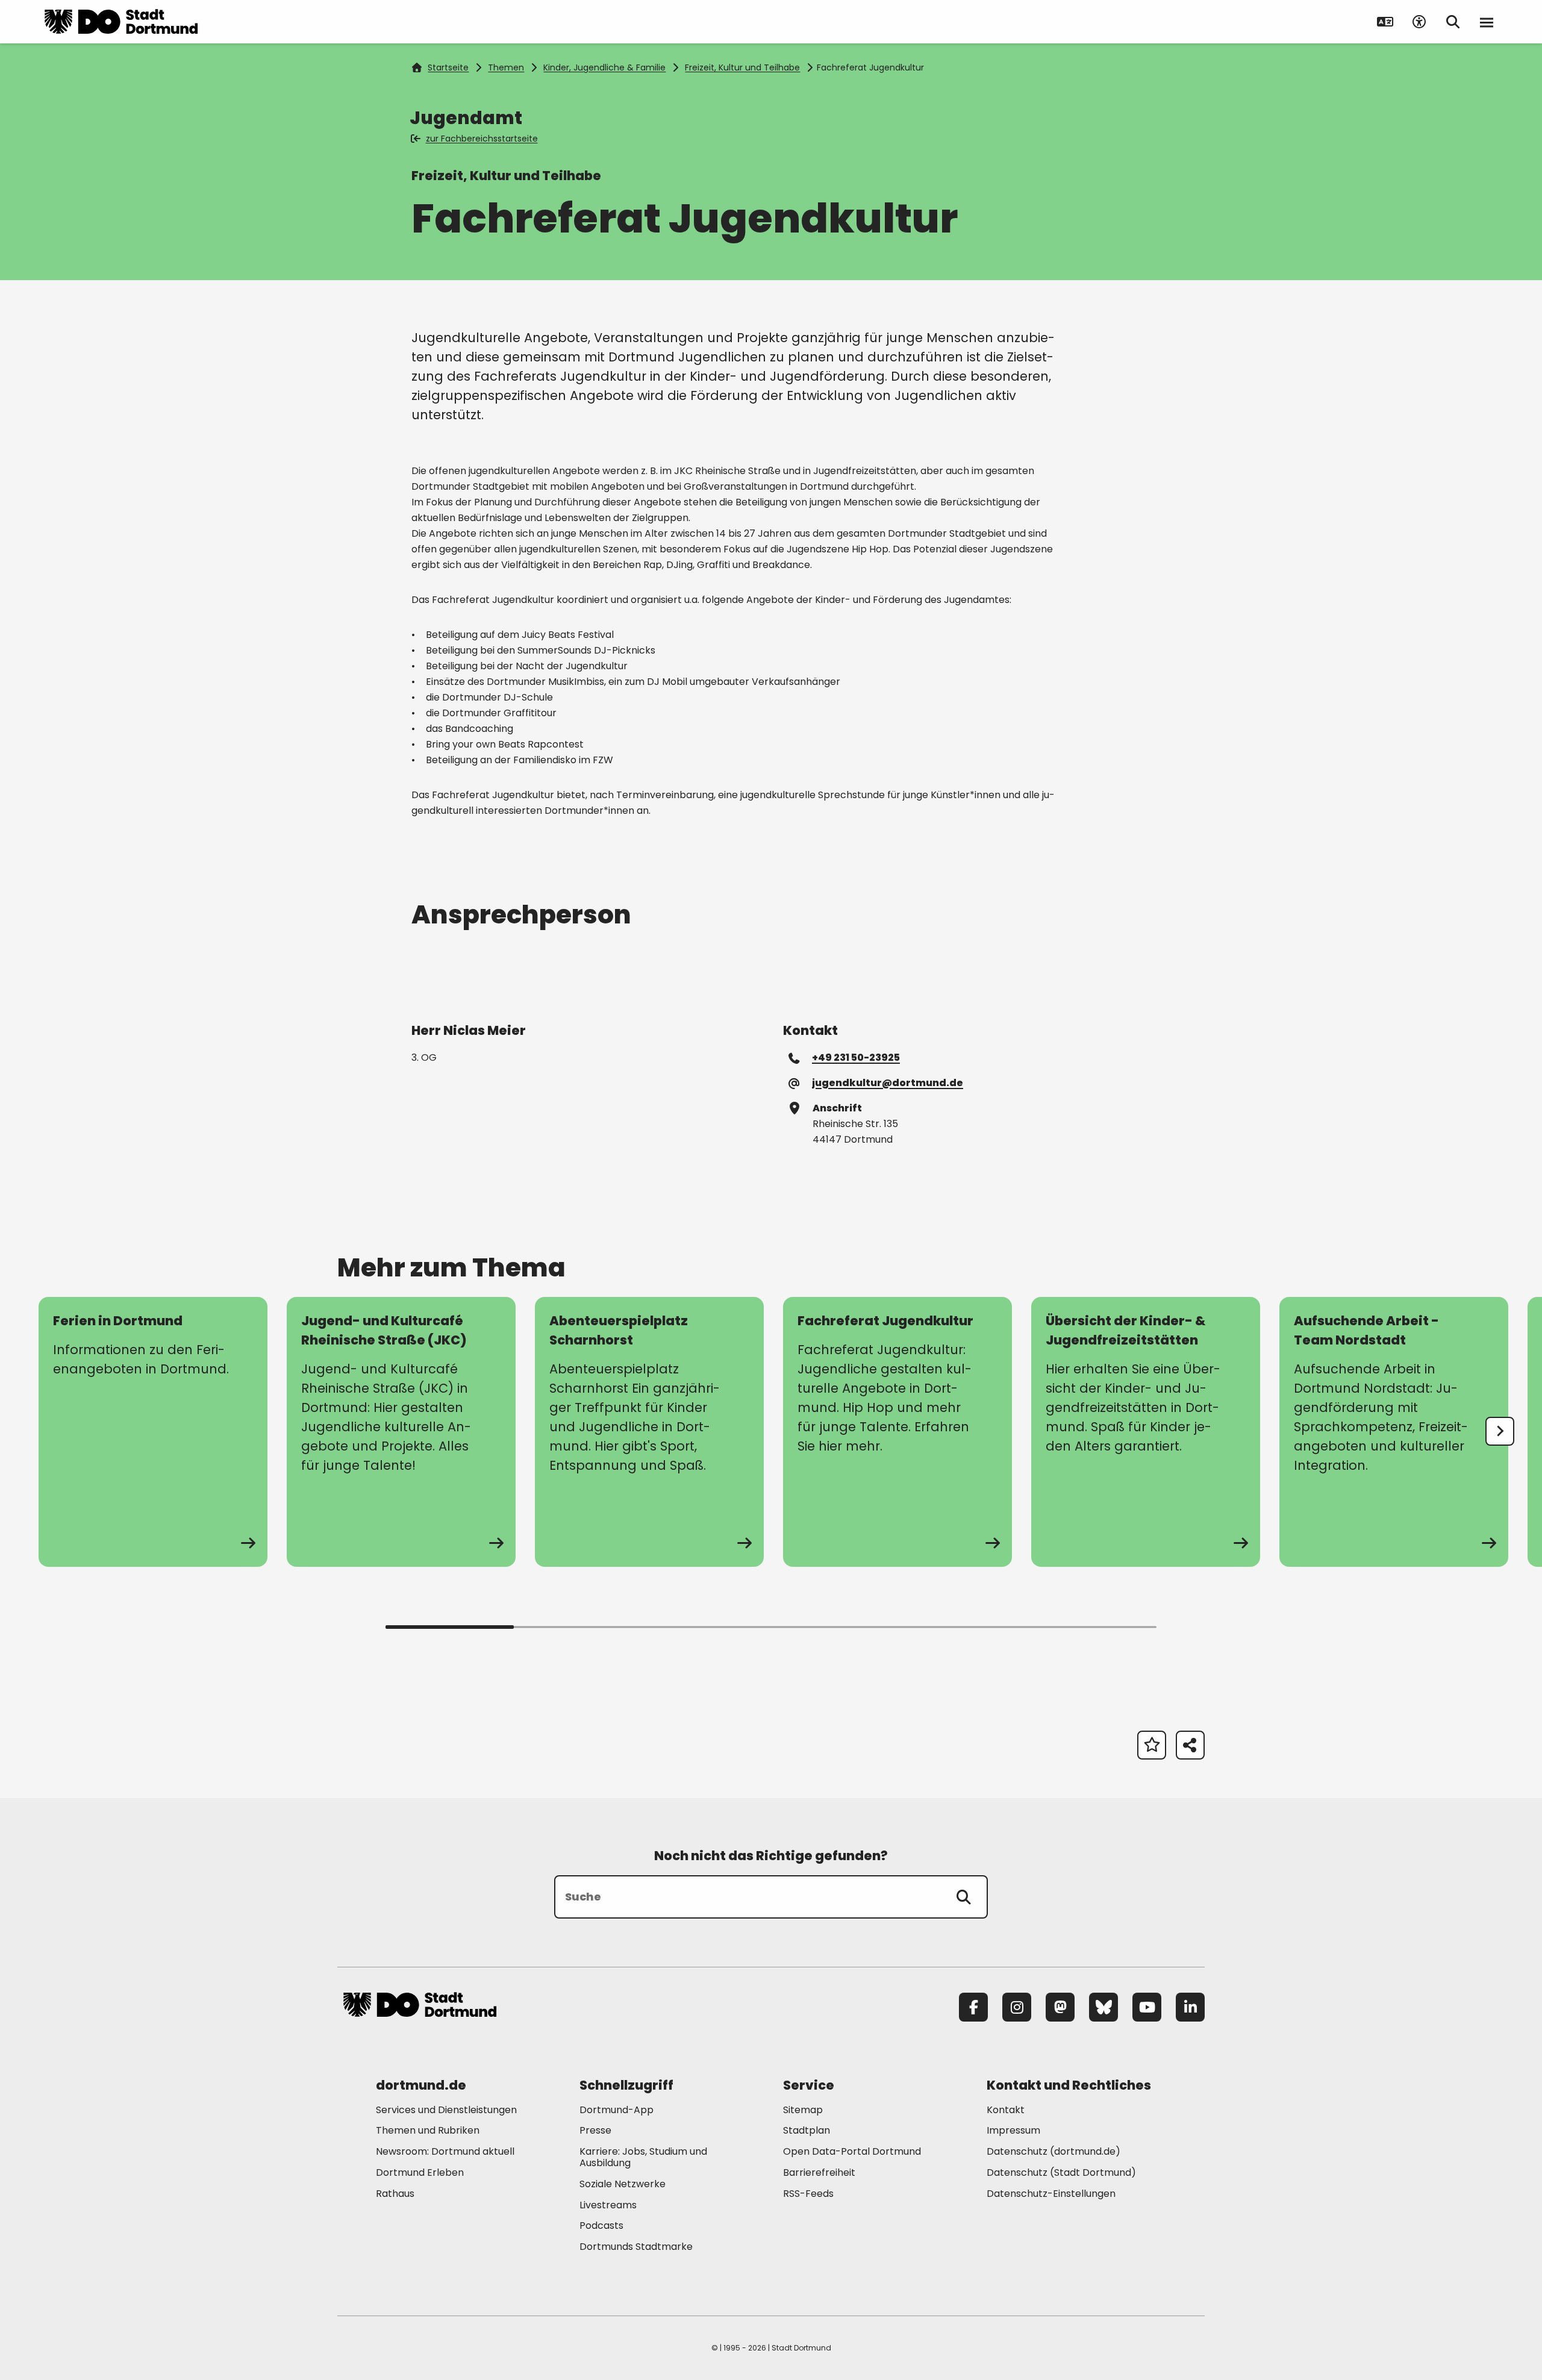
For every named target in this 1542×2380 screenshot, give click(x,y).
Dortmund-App (616, 2110)
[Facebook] (973, 2007)
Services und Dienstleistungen (446, 2110)
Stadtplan (807, 2130)
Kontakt (1006, 2110)
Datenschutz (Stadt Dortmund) (1061, 2172)
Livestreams (608, 2205)
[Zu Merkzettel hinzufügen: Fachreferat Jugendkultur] (1152, 1745)
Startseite (448, 67)
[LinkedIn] (1190, 2007)
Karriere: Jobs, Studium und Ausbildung (643, 2157)
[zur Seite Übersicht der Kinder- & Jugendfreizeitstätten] (1146, 1432)
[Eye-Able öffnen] (1419, 22)
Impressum (1013, 2130)
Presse (595, 2130)
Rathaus (395, 2194)
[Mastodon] (1060, 2007)
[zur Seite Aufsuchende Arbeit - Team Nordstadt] (1394, 1432)
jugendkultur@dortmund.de (887, 1082)
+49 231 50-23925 (856, 1057)
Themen (506, 67)
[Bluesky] (1103, 2007)
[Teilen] (1190, 1745)
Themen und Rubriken (428, 2130)
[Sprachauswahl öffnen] (1385, 22)
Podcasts (601, 2225)
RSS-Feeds (808, 2194)
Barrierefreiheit (819, 2172)
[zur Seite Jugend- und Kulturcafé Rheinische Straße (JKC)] (401, 1432)
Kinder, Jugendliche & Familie (604, 67)
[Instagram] (1017, 2007)
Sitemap (803, 2110)
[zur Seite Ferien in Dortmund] (153, 1432)
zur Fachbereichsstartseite (482, 139)
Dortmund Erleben (420, 2172)
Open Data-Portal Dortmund (852, 2151)
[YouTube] (1147, 2007)
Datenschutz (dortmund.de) (1053, 2151)
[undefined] (1500, 1431)
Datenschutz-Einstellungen (1051, 2194)
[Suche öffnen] (1453, 22)
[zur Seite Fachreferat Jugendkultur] (897, 1432)
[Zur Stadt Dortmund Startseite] (121, 22)
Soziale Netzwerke (623, 2184)
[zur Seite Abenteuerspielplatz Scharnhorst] (649, 1432)
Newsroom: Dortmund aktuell (445, 2151)
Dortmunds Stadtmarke (636, 2247)
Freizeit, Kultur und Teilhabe (742, 67)
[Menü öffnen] (1487, 22)
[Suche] (964, 1897)
